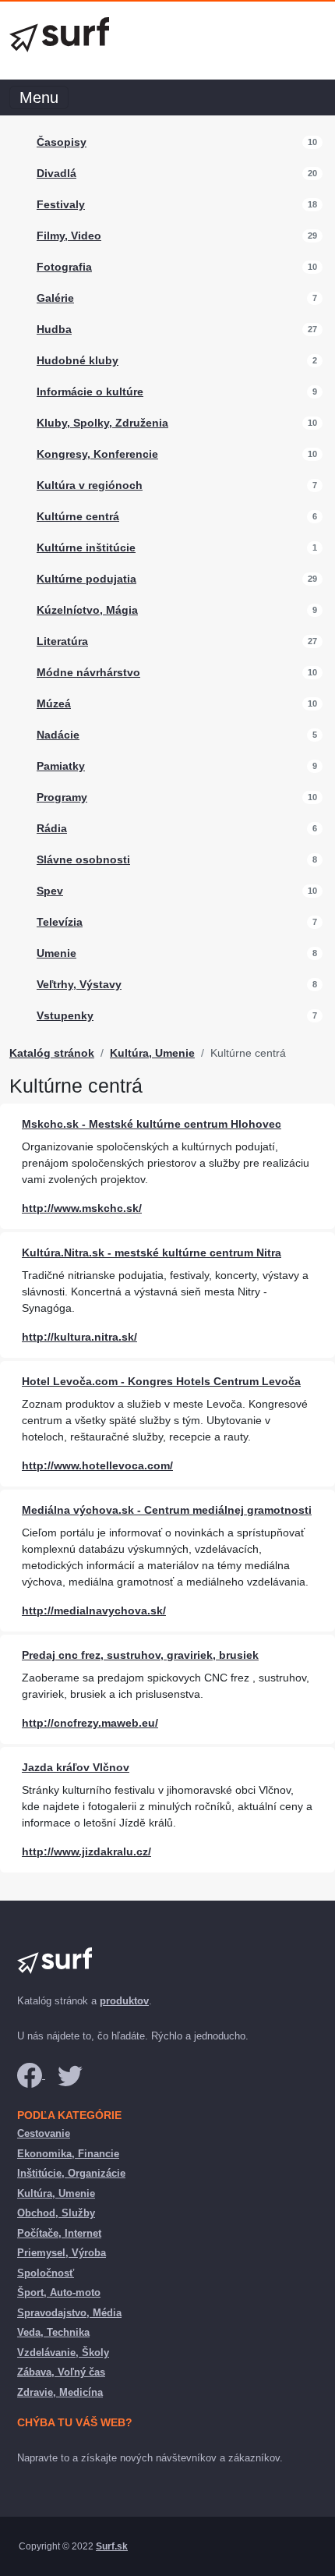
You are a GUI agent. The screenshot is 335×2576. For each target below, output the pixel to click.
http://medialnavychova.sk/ (94, 1610)
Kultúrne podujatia (86, 579)
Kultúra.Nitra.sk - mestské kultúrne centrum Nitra (152, 1253)
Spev (50, 891)
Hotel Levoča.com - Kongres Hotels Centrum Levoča (161, 1381)
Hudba (54, 329)
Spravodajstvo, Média (69, 2313)
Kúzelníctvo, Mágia (87, 610)
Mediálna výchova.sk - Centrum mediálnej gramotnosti (167, 1510)
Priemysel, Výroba (62, 2253)
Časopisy (62, 142)
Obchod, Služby (56, 2213)
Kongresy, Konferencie (97, 454)
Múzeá (54, 703)
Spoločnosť (46, 2273)
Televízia (60, 922)
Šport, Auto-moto (59, 2293)
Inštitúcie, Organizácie (71, 2173)
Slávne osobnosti (83, 859)
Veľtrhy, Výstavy (79, 984)
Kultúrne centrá (78, 516)
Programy (62, 797)
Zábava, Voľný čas (61, 2372)
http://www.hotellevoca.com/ (97, 1465)
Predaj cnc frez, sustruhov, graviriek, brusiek (140, 1655)
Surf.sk (112, 2546)
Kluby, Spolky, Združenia (102, 423)
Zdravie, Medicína (60, 2392)
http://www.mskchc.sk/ (82, 1208)
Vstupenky (65, 1015)
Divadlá (56, 173)
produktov (124, 2001)
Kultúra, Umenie (152, 1053)
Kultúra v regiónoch (90, 485)
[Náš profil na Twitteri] (70, 2075)
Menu (39, 97)
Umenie (56, 953)
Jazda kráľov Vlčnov (76, 1767)
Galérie (55, 298)
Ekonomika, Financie (68, 2154)
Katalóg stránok (52, 1053)
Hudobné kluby (78, 360)
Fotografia (64, 267)
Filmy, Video (69, 236)
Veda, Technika (53, 2332)
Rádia (52, 828)
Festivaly (61, 204)
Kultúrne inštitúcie (86, 547)
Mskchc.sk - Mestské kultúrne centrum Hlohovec (152, 1124)
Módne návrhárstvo (88, 672)
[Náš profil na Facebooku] (31, 2075)
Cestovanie (44, 2133)
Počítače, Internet (59, 2233)
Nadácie (58, 735)
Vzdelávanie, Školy (63, 2353)
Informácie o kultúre (90, 392)
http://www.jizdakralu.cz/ (86, 1851)
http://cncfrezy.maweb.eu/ (90, 1723)
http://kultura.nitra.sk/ (79, 1337)
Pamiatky (61, 766)
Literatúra (62, 641)
